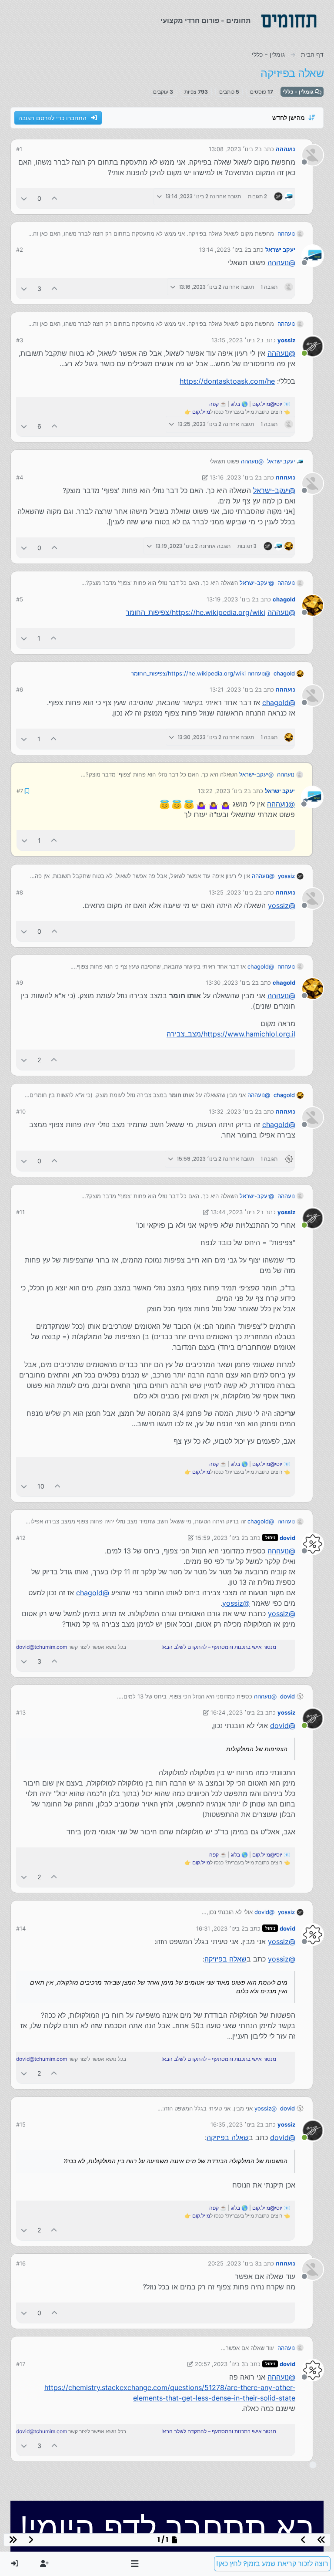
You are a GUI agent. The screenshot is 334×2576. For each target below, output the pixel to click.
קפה (214, 404)
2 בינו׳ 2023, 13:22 (223, 790)
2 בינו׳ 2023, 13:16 (234, 477)
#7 (19, 790)
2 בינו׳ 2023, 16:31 (220, 1928)
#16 (21, 2262)
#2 (20, 250)
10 (41, 1485)
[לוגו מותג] (289, 21)
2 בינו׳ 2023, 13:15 (236, 340)
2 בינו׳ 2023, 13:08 (234, 149)
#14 (21, 1928)
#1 (19, 149)
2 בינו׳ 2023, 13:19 (231, 599)
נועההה (286, 149)
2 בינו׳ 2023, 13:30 (230, 982)
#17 (21, 2363)
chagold (284, 599)
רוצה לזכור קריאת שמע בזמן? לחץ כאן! (272, 2564)
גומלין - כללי (299, 92)
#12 (21, 1537)
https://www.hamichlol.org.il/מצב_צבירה (231, 1033)
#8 (20, 891)
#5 (20, 599)
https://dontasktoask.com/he (227, 381)
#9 (20, 982)
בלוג (235, 404)
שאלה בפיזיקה (225, 1958)
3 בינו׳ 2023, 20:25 (233, 2262)
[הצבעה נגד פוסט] (24, 198)
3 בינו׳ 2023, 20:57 (220, 2363)
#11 (20, 1211)
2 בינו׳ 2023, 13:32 (234, 1111)
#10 (21, 1111)
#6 (20, 689)
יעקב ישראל (280, 250)
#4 (20, 477)
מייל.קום (201, 412)
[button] (135, 2564)
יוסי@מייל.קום (267, 404)
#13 (21, 1712)
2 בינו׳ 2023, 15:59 (220, 1537)
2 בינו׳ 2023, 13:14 (224, 250)
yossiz (286, 340)
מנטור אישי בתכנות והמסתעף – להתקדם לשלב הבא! (219, 1646)
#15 (21, 2124)
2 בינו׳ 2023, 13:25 (234, 891)
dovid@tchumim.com (42, 1646)
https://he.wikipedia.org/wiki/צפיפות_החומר (195, 612)
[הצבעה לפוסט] (55, 198)
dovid (287, 1537)
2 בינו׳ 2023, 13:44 (235, 1211)
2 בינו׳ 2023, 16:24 (235, 1712)
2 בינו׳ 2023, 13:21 (234, 689)
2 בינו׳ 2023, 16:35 (235, 2124)
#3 (20, 340)
